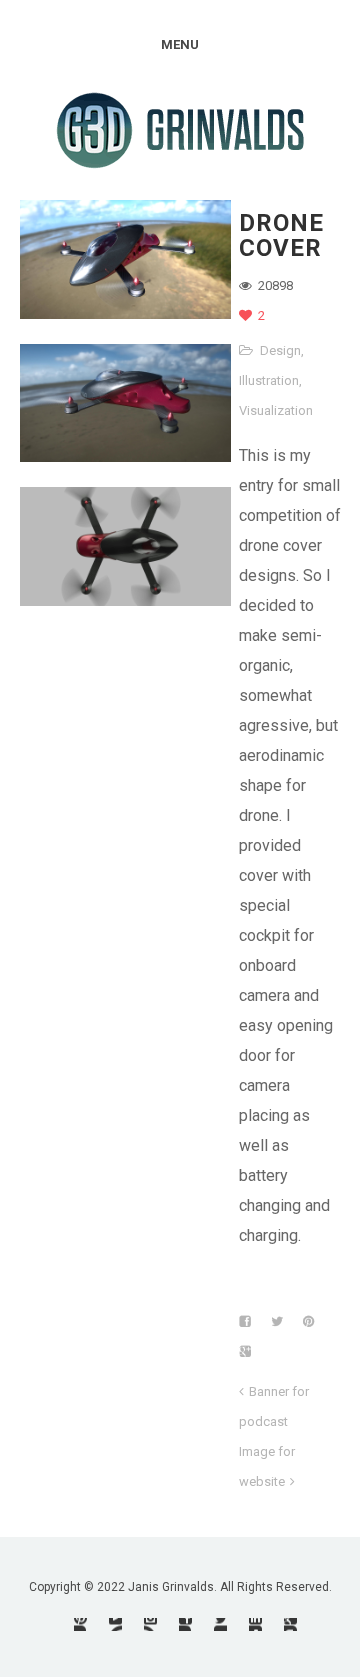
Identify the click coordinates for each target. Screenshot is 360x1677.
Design (280, 350)
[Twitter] (220, 1624)
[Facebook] (185, 1624)
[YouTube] (115, 1624)
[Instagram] (150, 1624)
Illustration (269, 380)
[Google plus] (290, 1624)
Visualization (276, 410)
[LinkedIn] (255, 1624)
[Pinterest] (80, 1624)
